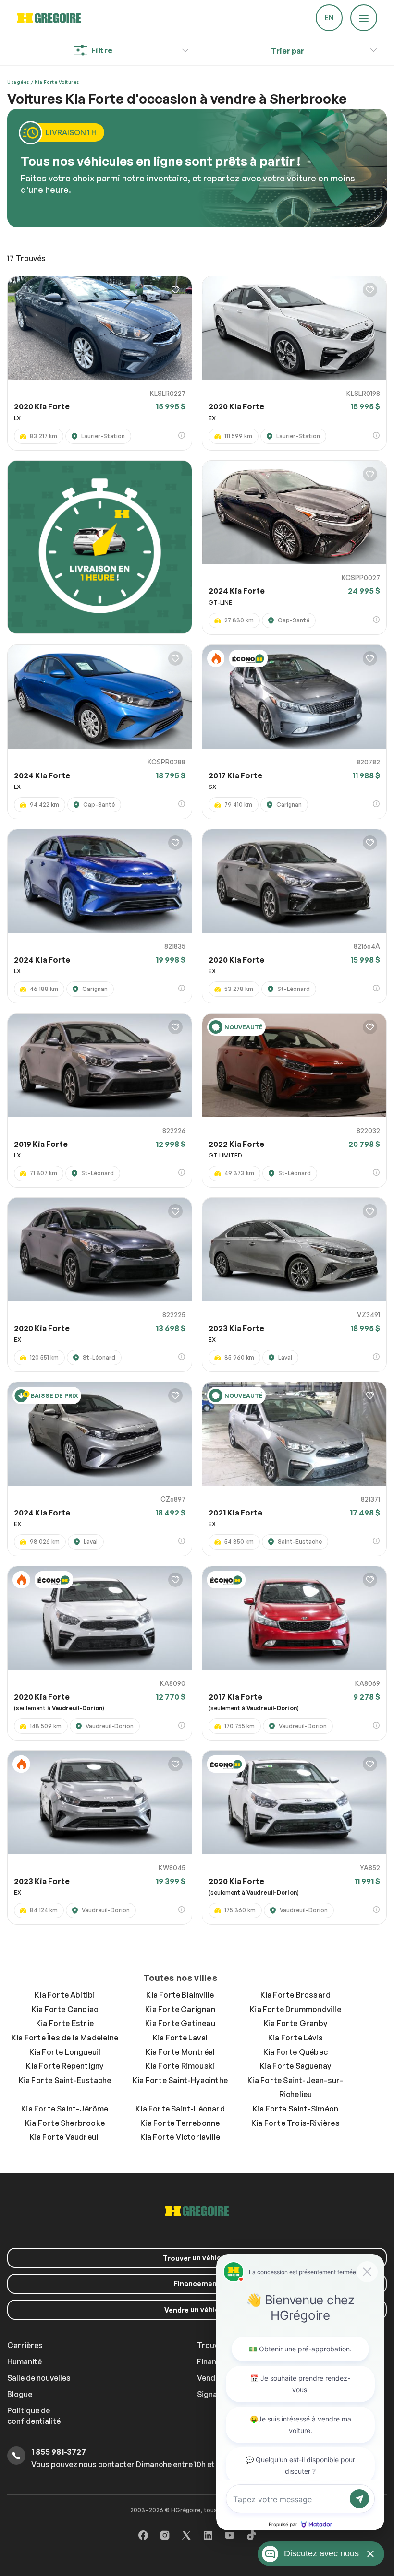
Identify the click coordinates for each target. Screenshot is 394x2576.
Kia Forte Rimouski (180, 2066)
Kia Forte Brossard (296, 1995)
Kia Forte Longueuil (65, 2052)
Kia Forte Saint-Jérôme (65, 2109)
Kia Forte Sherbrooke (65, 2123)
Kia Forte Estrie (65, 2023)
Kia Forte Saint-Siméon (295, 2109)
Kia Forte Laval (180, 2038)
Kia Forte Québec (295, 2052)
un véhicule (197, 2258)
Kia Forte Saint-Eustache (65, 2080)
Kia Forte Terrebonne (180, 2123)
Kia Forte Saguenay (296, 2066)
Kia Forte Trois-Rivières (295, 2123)
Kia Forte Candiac (65, 2009)
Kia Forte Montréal (180, 2052)
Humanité (25, 2361)
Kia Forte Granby (295, 2023)
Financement (197, 2284)
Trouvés (26, 258)
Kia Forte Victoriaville (180, 2137)
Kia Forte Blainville (180, 1995)
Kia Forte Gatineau (180, 2023)
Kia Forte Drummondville (295, 2009)
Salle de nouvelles (39, 2378)
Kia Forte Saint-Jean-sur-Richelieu (295, 2087)
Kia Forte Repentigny (65, 2066)
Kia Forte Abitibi (65, 1995)
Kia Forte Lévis (295, 2038)
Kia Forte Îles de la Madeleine (65, 2038)
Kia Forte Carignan (180, 2009)
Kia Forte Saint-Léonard (180, 2109)
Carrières (25, 2345)
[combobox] (288, 51)
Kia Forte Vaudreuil (65, 2137)
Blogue (20, 2394)
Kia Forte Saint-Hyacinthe (180, 2080)
